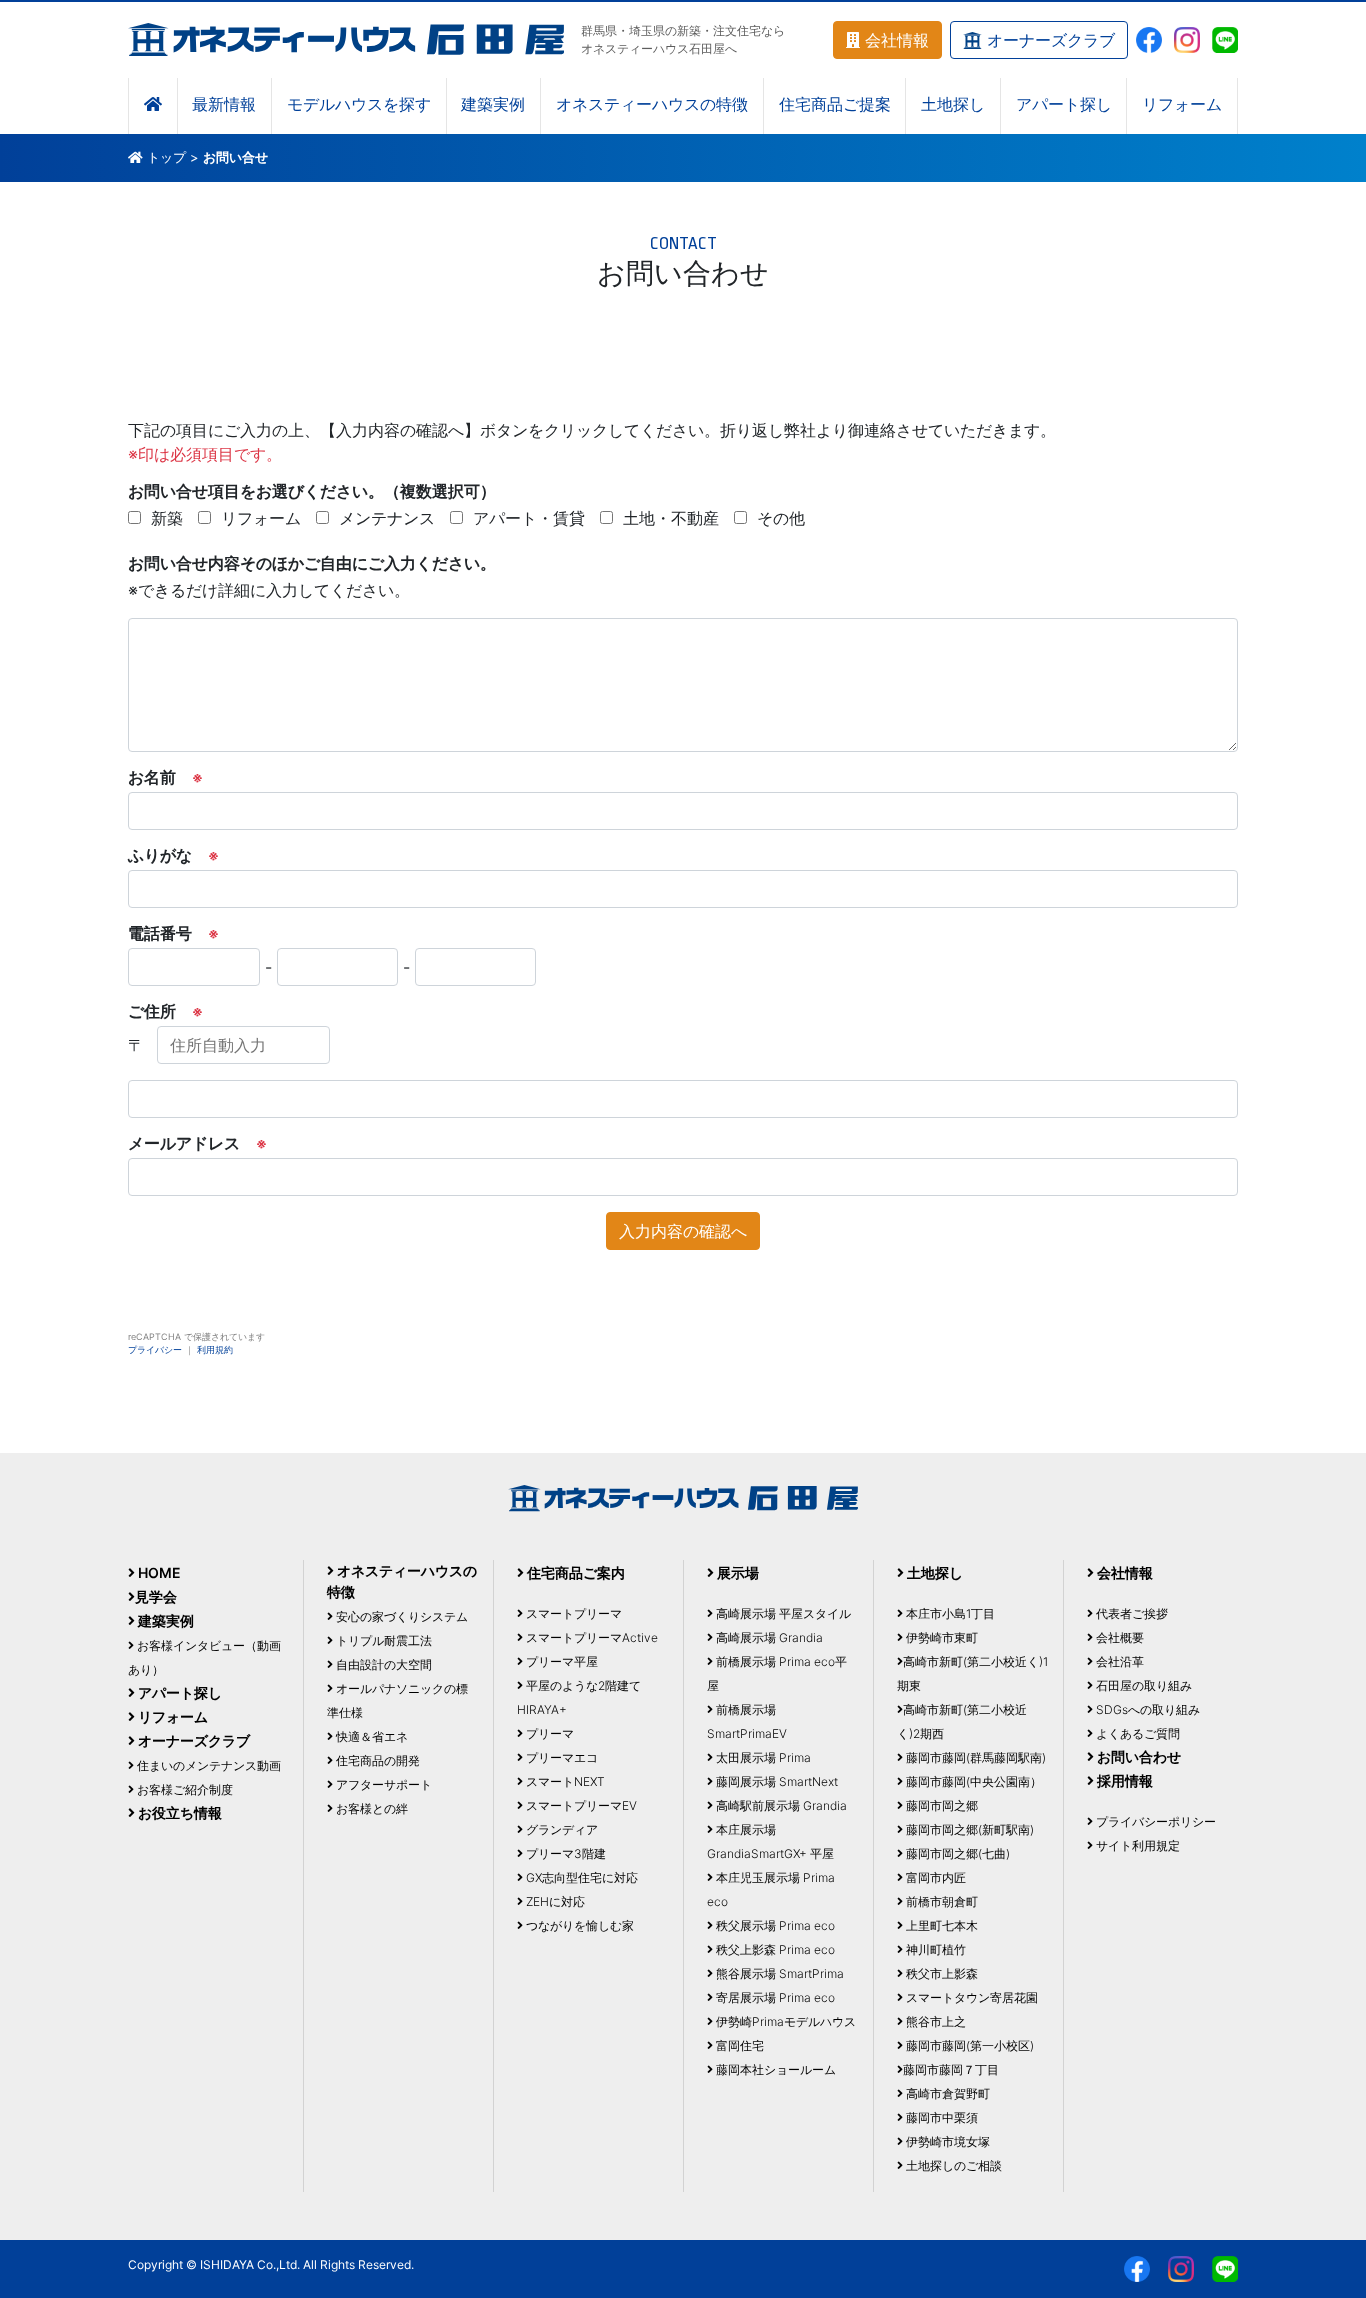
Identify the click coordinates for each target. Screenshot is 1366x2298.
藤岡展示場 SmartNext (775, 1781)
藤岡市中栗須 (940, 2117)
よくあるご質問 (1136, 1733)
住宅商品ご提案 (835, 105)
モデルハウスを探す (359, 105)
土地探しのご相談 (952, 2165)
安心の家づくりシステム (400, 1616)
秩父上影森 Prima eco (774, 1949)
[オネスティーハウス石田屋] (346, 38)
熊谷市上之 (934, 2021)
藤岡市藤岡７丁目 (951, 2069)
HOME (158, 1572)
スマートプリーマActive (590, 1637)
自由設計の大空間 (382, 1664)
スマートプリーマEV (580, 1805)
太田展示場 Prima (762, 1757)
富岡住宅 (738, 2045)
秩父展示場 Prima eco (774, 1925)
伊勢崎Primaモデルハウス (784, 2021)
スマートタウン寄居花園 (970, 1997)
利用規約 (215, 1349)
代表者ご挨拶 (1130, 1613)
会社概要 (1118, 1637)
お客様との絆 (370, 1808)
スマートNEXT (564, 1781)
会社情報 (894, 40)
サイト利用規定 (1136, 1845)
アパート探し (1064, 105)
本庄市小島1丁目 (949, 1613)
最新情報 (224, 105)
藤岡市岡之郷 (940, 1805)
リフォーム (1182, 105)
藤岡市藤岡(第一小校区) (968, 2045)
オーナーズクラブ (1048, 40)
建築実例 (493, 105)
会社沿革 (1118, 1661)
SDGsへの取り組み (1146, 1709)
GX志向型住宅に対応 (580, 1877)
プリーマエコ (560, 1757)
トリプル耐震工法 (382, 1640)
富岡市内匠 (934, 1877)
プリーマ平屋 (560, 1661)
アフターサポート (382, 1784)
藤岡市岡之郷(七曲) (956, 1853)
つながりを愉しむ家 (578, 1925)
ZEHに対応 (554, 1901)
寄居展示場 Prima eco (774, 1997)
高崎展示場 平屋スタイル (782, 1613)
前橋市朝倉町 (940, 1901)
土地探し (953, 105)
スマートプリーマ (572, 1613)
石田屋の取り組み (1142, 1685)
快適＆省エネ (370, 1736)
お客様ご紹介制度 (183, 1789)
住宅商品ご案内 (574, 1572)
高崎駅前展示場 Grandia (780, 1805)
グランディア (560, 1829)
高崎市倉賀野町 (946, 2093)
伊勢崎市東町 (940, 1637)
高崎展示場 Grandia (768, 1637)
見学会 (156, 1596)
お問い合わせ (1137, 1756)
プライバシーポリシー (1154, 1821)
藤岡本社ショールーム (774, 2069)
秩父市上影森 (940, 1973)
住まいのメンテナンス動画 (207, 1765)
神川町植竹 (934, 1949)
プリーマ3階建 (564, 1853)
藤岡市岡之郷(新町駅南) (968, 1829)
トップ (166, 157)
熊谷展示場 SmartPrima (778, 1973)
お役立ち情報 (178, 1812)
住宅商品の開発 (376, 1760)
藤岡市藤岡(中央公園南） (972, 1781)
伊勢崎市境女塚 (946, 2141)
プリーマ (548, 1733)
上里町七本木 (940, 1925)
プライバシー (155, 1349)
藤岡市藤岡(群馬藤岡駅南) (974, 1757)
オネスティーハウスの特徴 (652, 105)
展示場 (736, 1572)
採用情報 (1123, 1780)
